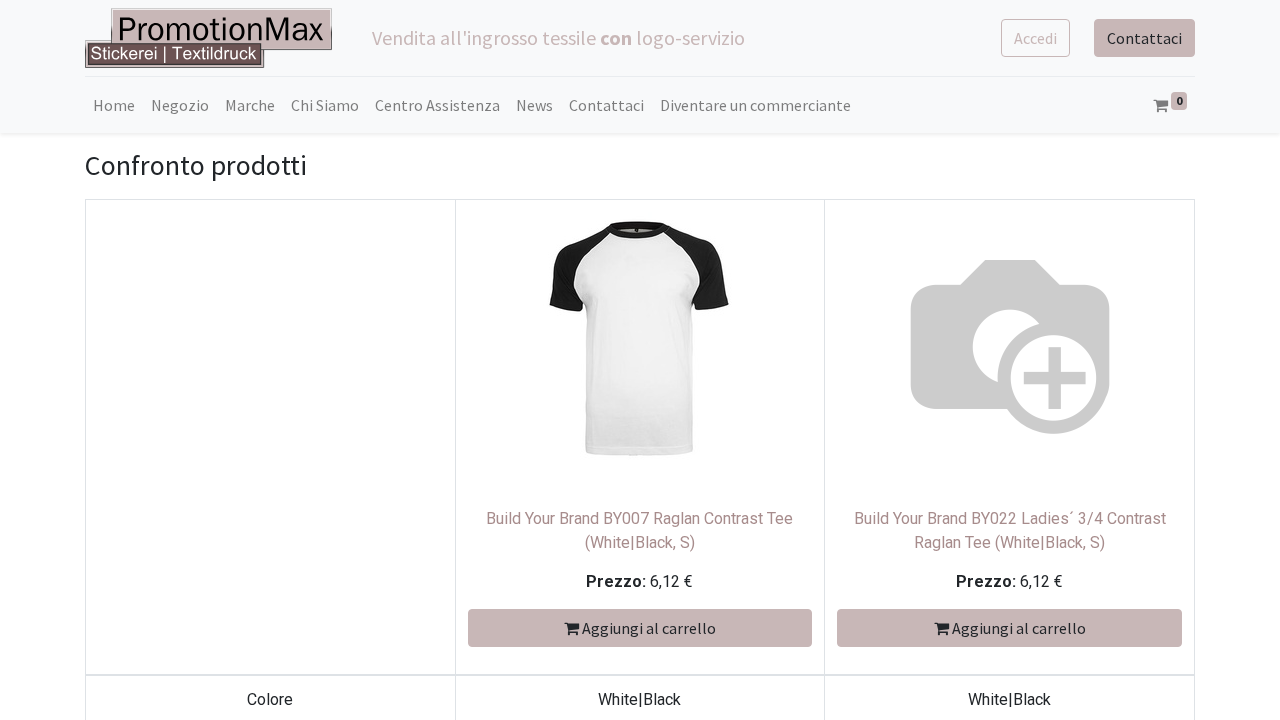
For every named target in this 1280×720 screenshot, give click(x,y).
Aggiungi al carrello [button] (647, 628)
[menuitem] (114, 105)
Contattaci (1144, 38)
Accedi (1035, 38)
